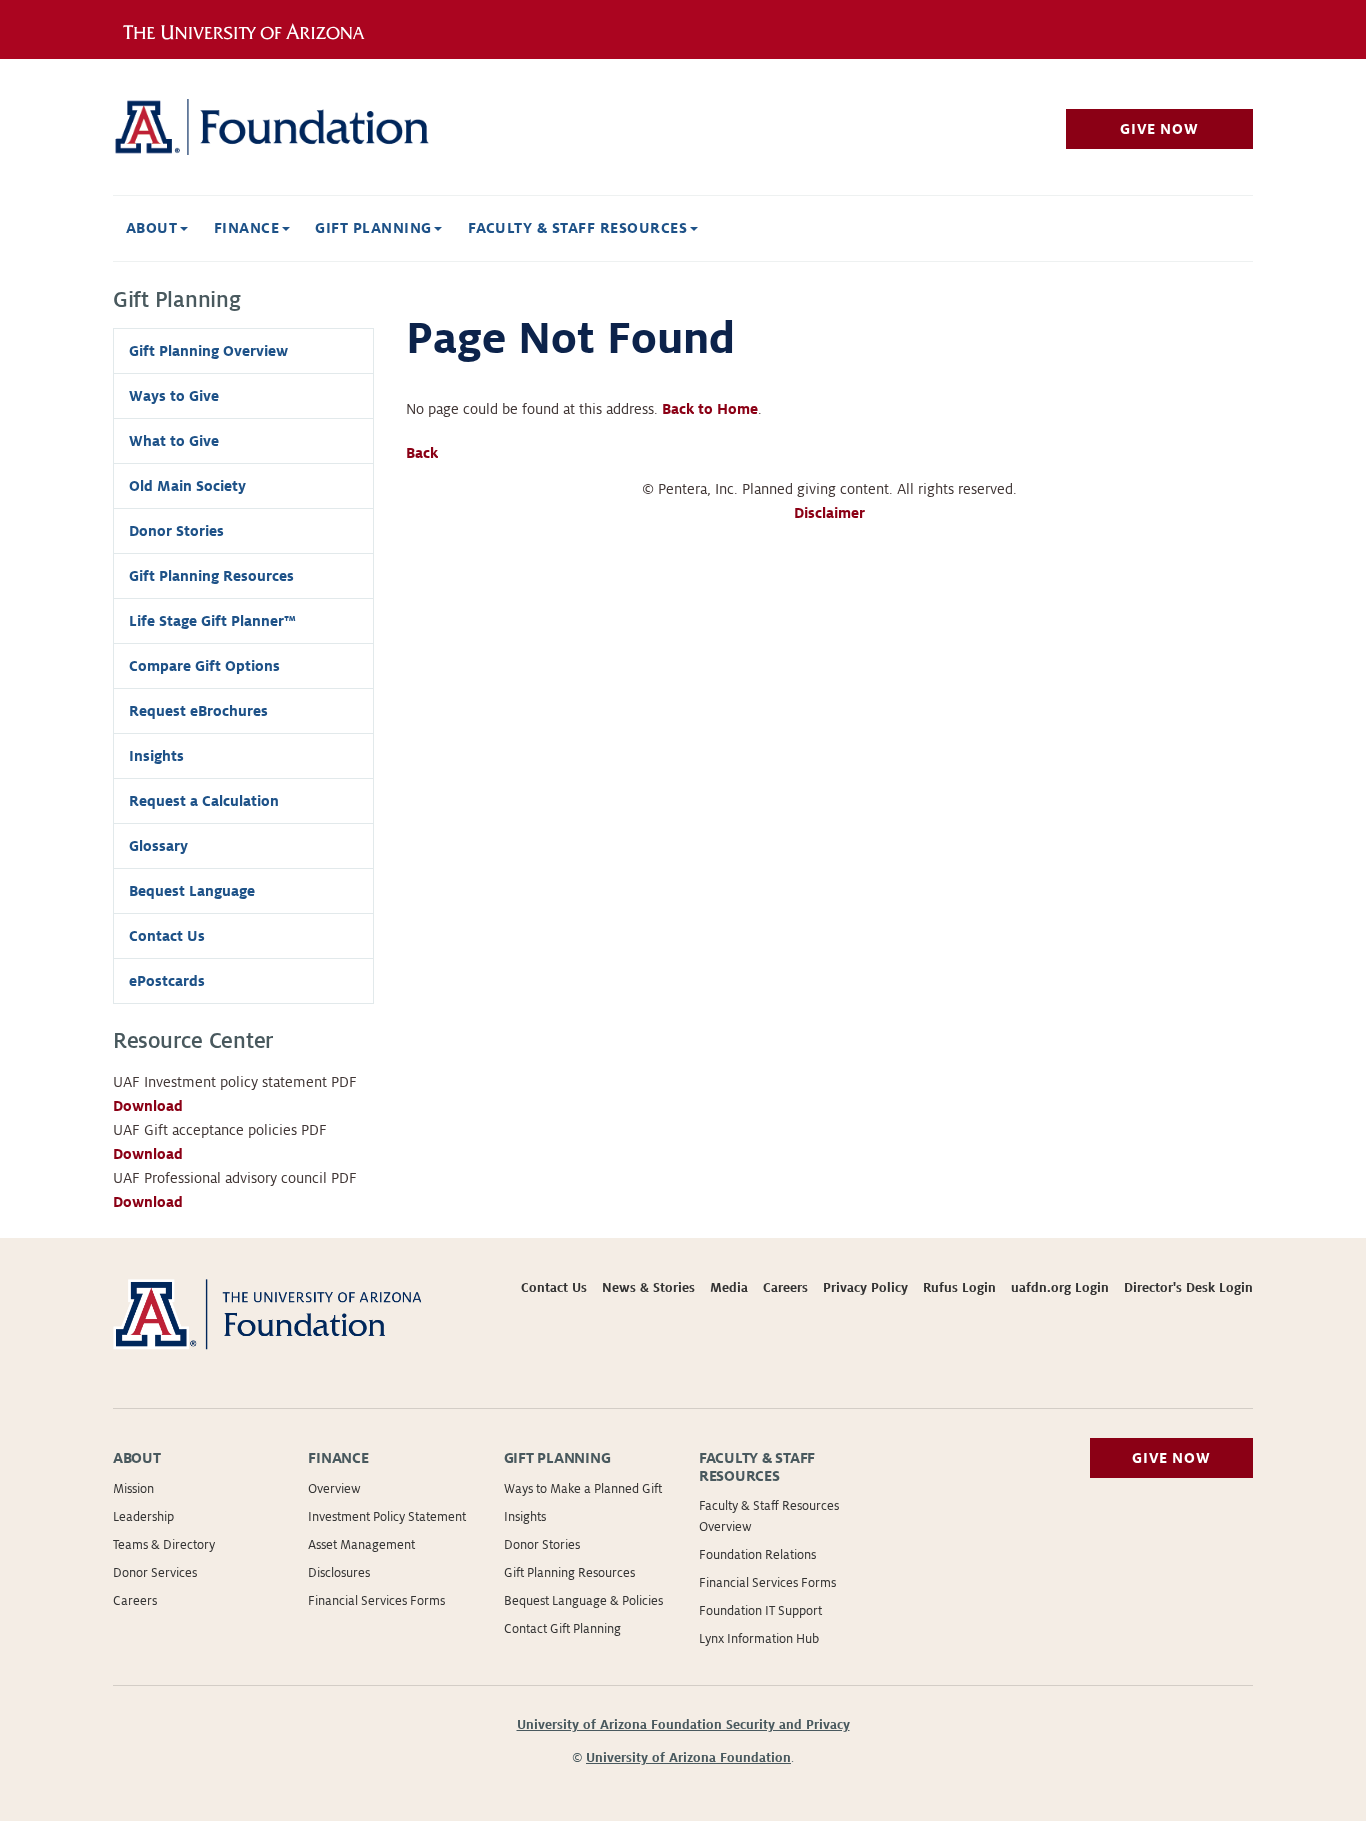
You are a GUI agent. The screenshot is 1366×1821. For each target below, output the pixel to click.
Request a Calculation (204, 801)
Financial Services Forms (376, 1601)
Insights (156, 756)
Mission (133, 1489)
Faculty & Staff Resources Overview (769, 1516)
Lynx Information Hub (759, 1639)
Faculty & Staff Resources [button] (579, 228)
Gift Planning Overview (208, 351)
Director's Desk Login (1188, 1288)
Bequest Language (192, 891)
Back (422, 453)
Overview (334, 1489)
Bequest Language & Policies (583, 1601)
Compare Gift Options (204, 666)
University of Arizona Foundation (688, 1758)
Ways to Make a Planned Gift (583, 1489)
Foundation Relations (757, 1555)
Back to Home (710, 409)
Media (729, 1288)
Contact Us (167, 936)
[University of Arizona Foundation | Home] (292, 127)
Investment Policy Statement (387, 1517)
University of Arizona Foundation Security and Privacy (683, 1725)
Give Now (1159, 129)
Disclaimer (829, 513)
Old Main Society (187, 486)
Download (148, 1106)
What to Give (174, 441)
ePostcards (167, 981)
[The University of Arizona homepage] (251, 29)
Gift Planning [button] (375, 228)
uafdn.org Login (1060, 1288)
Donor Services (155, 1573)
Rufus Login (959, 1288)
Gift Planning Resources (211, 576)
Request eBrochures (198, 711)
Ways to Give (174, 396)
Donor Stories (176, 531)
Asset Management (361, 1545)
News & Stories (648, 1288)
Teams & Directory (164, 1545)
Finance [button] (249, 228)
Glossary (158, 846)
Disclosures (339, 1573)
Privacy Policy (865, 1288)
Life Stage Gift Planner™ (212, 621)
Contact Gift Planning (562, 1629)
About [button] (154, 228)
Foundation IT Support (760, 1611)
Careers (785, 1288)
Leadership (143, 1517)
